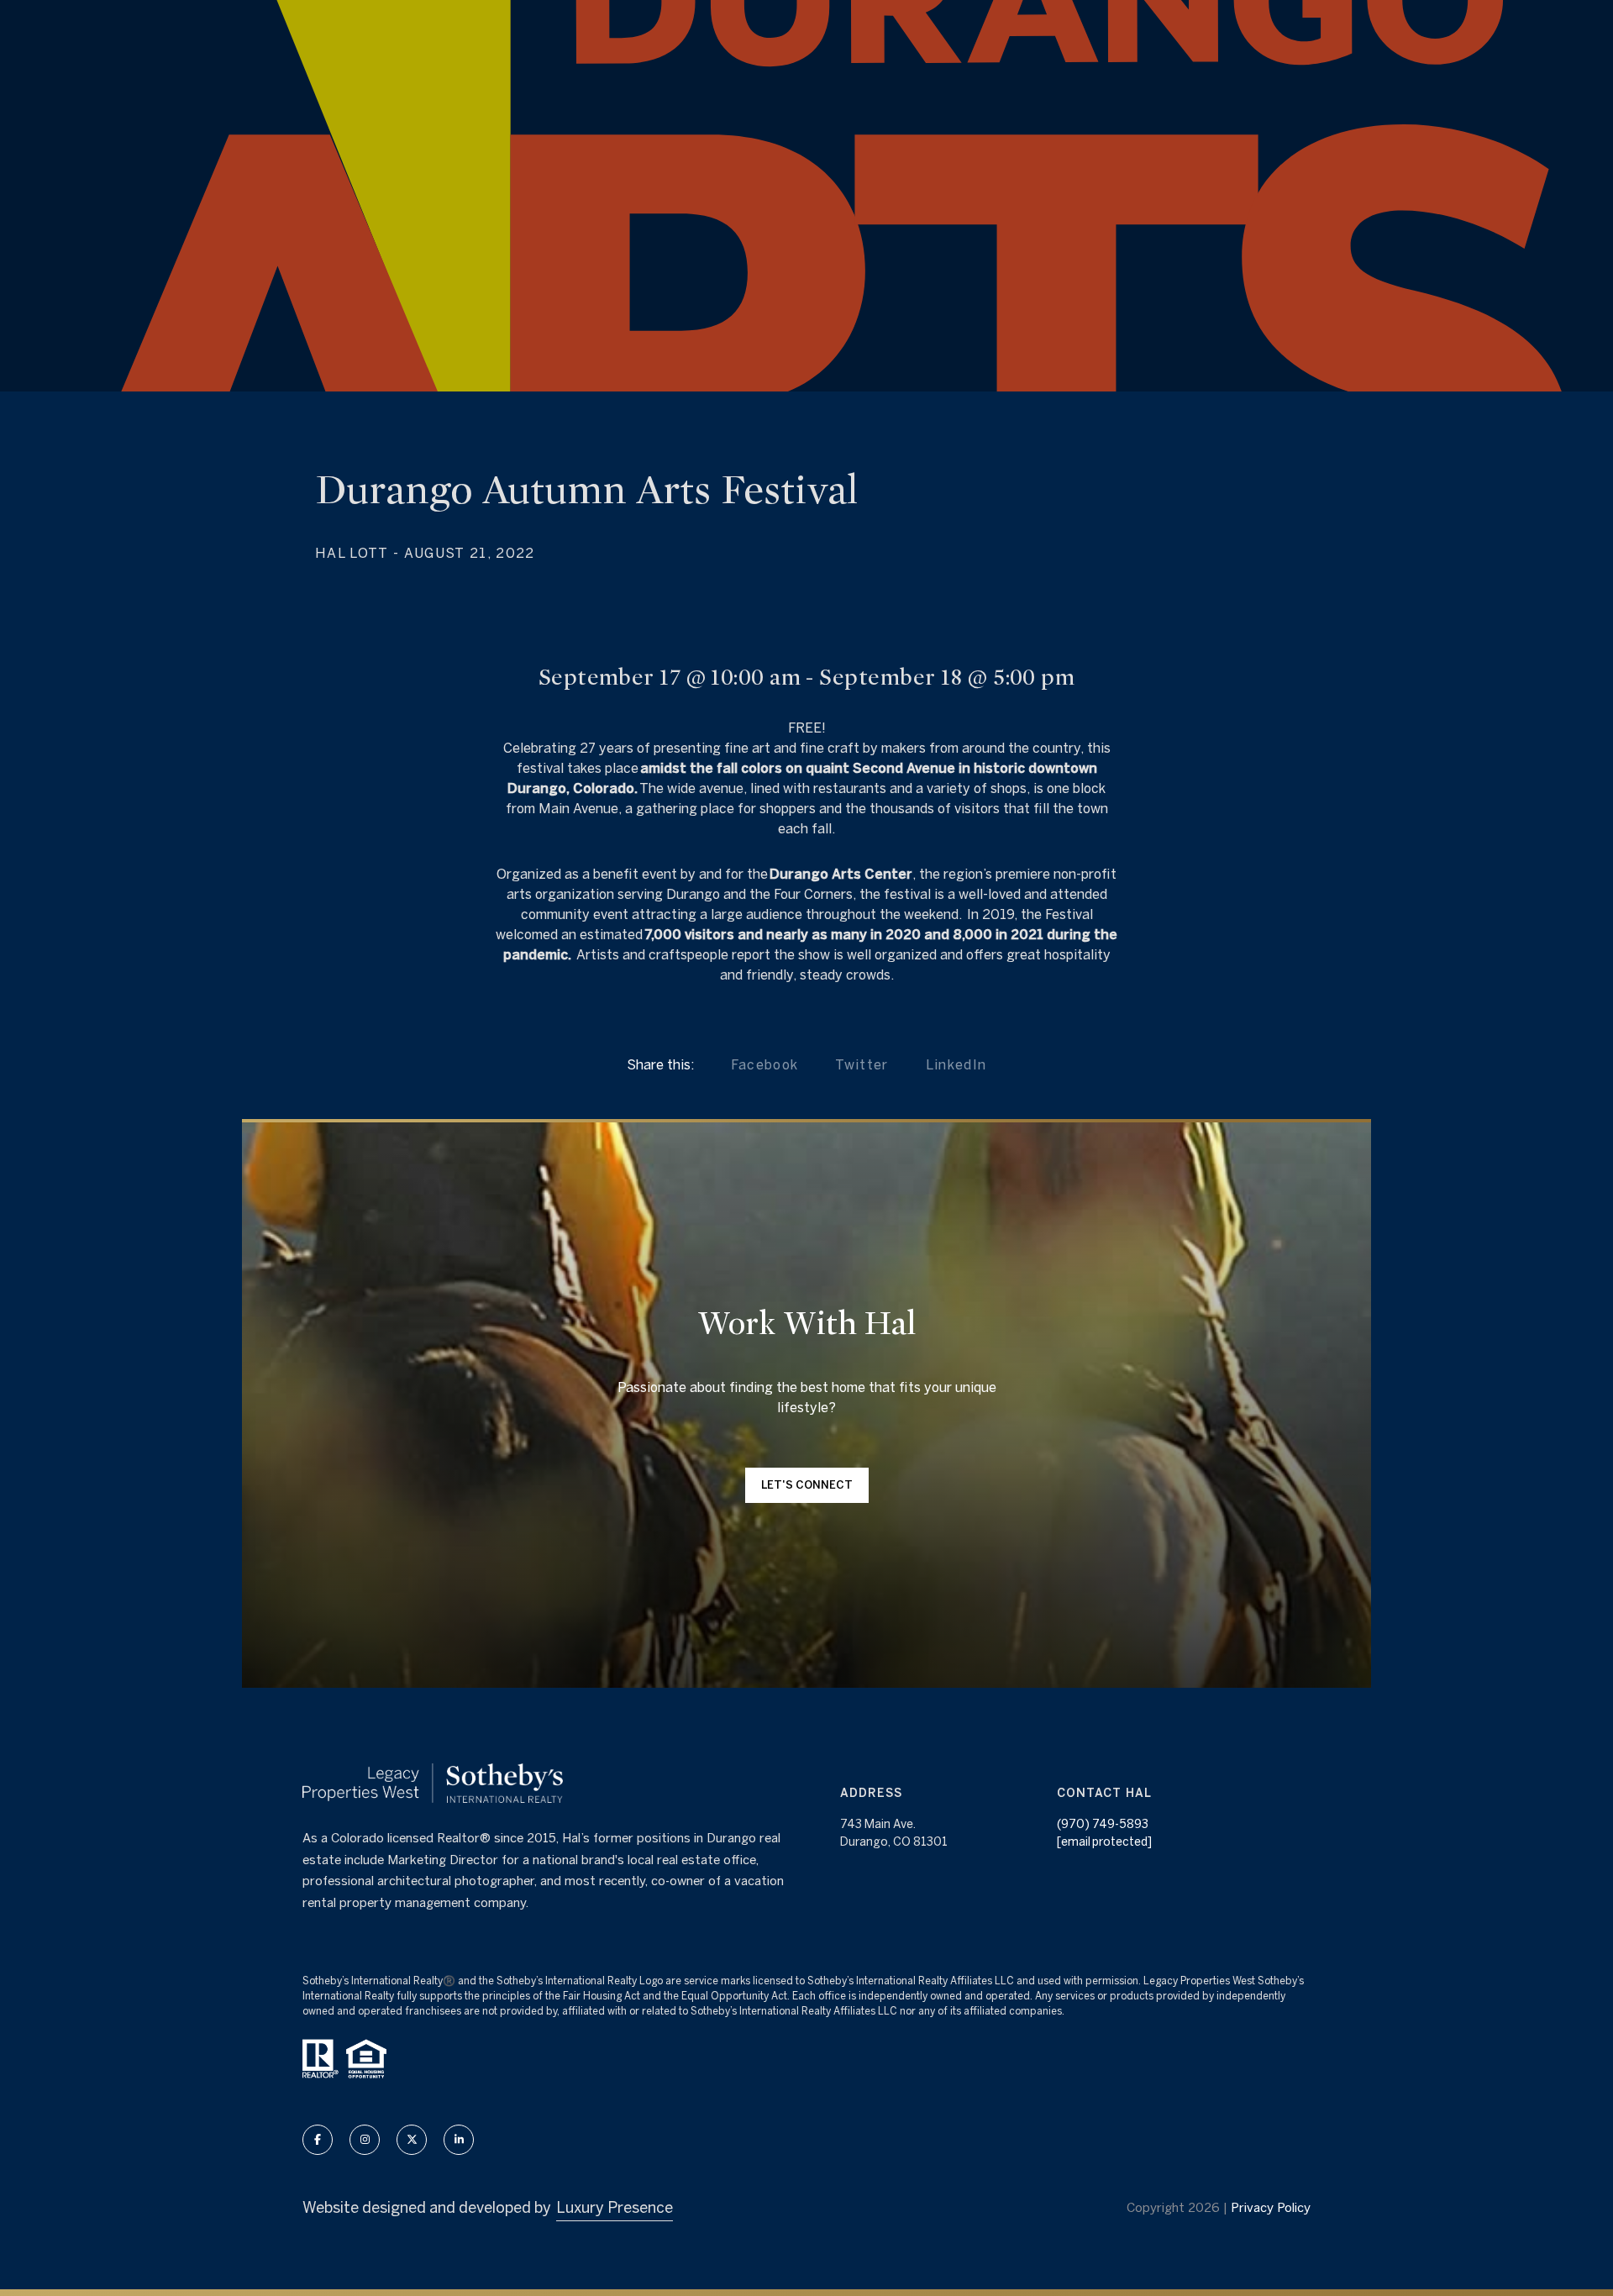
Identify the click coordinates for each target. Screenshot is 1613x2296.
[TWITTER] (412, 2140)
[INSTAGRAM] (365, 2140)
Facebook (765, 1064)
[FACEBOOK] (318, 2140)
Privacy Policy (1271, 2207)
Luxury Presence (615, 2207)
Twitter (862, 1064)
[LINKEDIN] (459, 2140)
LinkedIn (956, 1064)
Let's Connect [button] (807, 1485)
